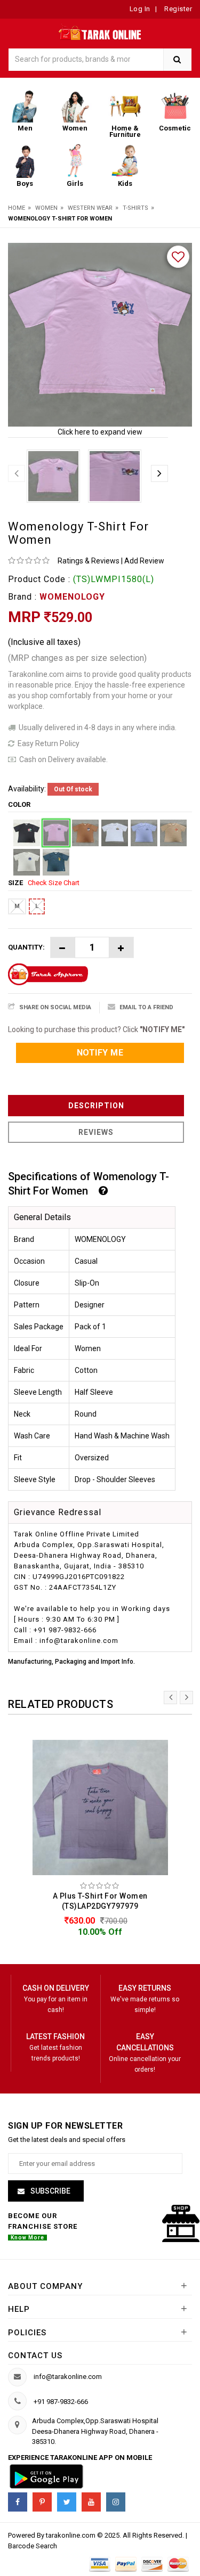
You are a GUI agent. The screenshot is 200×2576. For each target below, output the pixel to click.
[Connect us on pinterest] (42, 2502)
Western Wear (90, 208)
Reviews (96, 1132)
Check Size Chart (54, 883)
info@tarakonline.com (68, 2377)
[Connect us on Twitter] (67, 2502)
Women (46, 208)
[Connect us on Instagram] (116, 2502)
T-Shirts (135, 208)
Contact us (35, 2356)
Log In (140, 9)
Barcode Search (33, 2546)
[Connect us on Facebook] (18, 2502)
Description (96, 1106)
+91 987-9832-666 (61, 2402)
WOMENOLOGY (72, 597)
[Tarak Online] (100, 31)
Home (17, 208)
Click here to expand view (100, 432)
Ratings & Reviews (89, 561)
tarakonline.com (71, 2535)
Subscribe (50, 2191)
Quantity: (26, 947)
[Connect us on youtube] (91, 2502)
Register (178, 9)
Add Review (144, 561)
